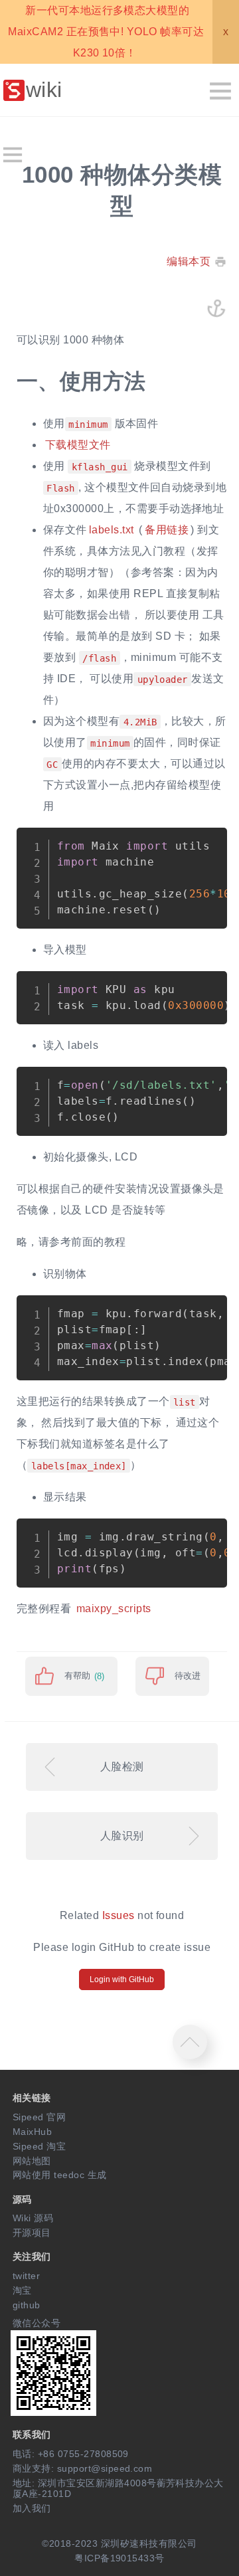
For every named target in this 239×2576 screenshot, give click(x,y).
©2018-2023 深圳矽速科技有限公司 (119, 2543)
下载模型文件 (78, 445)
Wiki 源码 (33, 2218)
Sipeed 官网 (39, 2117)
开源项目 (32, 2233)
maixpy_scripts (114, 1609)
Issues (119, 1915)
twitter (26, 2276)
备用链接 (167, 530)
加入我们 (32, 2508)
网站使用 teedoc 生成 (60, 2175)
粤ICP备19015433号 (119, 2558)
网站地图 (32, 2161)
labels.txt (112, 530)
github (27, 2305)
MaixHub (32, 2132)
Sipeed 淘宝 (39, 2146)
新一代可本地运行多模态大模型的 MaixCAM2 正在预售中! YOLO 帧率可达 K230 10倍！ (106, 32)
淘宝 (22, 2290)
